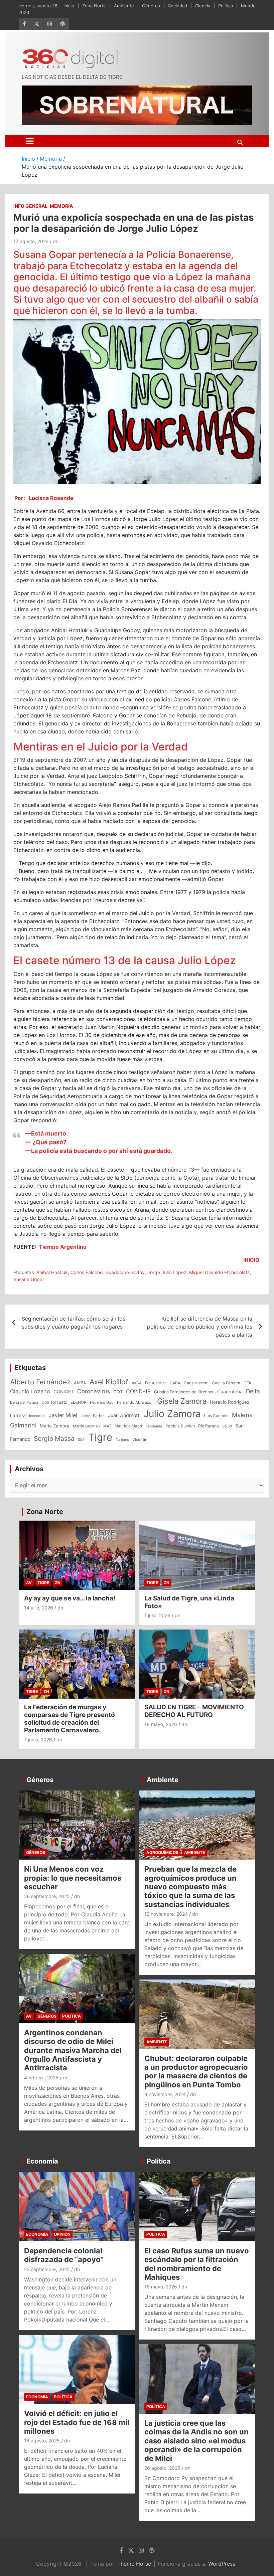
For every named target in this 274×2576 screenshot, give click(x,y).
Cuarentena (230, 1392)
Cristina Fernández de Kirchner (184, 1392)
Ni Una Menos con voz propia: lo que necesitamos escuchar (73, 1878)
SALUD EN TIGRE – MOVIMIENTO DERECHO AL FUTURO (194, 1711)
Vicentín (140, 1439)
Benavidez (156, 1383)
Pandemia (154, 1426)
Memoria (61, 206)
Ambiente (124, 6)
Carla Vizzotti (196, 1383)
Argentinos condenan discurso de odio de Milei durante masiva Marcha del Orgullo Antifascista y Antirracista (73, 2050)
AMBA (80, 1383)
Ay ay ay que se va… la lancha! (70, 1598)
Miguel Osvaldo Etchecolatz (220, 1272)
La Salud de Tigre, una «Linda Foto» (189, 1602)
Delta (253, 1391)
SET (81, 1439)
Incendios (37, 1416)
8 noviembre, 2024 (165, 2094)
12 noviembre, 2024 (166, 1914)
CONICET (64, 1392)
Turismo (122, 1439)
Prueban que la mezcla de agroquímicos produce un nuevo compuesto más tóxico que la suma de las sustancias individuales (190, 1887)
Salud (227, 1426)
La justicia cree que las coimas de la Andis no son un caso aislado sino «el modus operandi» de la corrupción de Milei (196, 2441)
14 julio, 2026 (39, 1608)
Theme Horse (134, 2564)
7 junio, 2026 (38, 1740)
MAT (107, 1426)
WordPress (222, 2564)
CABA (175, 1383)
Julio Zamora (172, 1414)
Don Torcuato (54, 1402)
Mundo (248, 6)
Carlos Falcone (87, 1272)
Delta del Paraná (24, 1402)
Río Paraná (209, 1426)
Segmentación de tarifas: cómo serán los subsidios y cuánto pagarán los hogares (74, 1323)
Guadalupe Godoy (125, 1272)
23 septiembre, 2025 (47, 2269)
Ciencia (203, 6)
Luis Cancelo (216, 1416)
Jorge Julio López (167, 1272)
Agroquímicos (162, 1852)
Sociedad (178, 6)
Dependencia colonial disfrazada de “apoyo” (64, 2255)
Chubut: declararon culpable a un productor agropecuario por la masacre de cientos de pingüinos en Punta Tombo (196, 2072)
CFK (248, 1383)
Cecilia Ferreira (226, 1383)
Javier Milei (63, 1415)
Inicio (69, 6)
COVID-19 (138, 1391)
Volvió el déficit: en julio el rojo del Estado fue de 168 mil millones (77, 2422)
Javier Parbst (93, 1416)
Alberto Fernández (40, 1382)
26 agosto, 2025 (162, 2468)
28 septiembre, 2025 (47, 1896)
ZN (58, 1583)
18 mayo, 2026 (161, 1724)
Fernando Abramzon (135, 1402)
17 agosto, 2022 (31, 241)
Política (226, 6)
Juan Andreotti (124, 1415)
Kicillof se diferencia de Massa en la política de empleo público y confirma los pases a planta (200, 1327)
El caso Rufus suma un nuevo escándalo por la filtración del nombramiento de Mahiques (197, 2264)
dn (56, 241)
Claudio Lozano (30, 1391)
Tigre (100, 1437)
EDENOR (79, 1402)
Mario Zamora (55, 1426)
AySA (137, 1383)
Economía (42, 2161)
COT (118, 1392)
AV (29, 1583)
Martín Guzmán (86, 1426)
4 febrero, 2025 (41, 2078)
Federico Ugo (102, 1402)
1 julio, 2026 (157, 1615)
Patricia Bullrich (180, 1426)
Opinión (62, 2234)
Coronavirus (94, 1391)
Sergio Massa (54, 1438)
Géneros (151, 6)
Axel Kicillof (109, 1382)
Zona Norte (94, 6)
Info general (30, 206)
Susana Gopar (29, 1279)
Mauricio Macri (128, 1426)
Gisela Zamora (182, 1401)
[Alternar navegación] (30, 141)
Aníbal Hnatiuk (52, 1272)
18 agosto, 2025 (42, 2441)
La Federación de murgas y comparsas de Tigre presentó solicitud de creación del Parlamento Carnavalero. (70, 1719)
